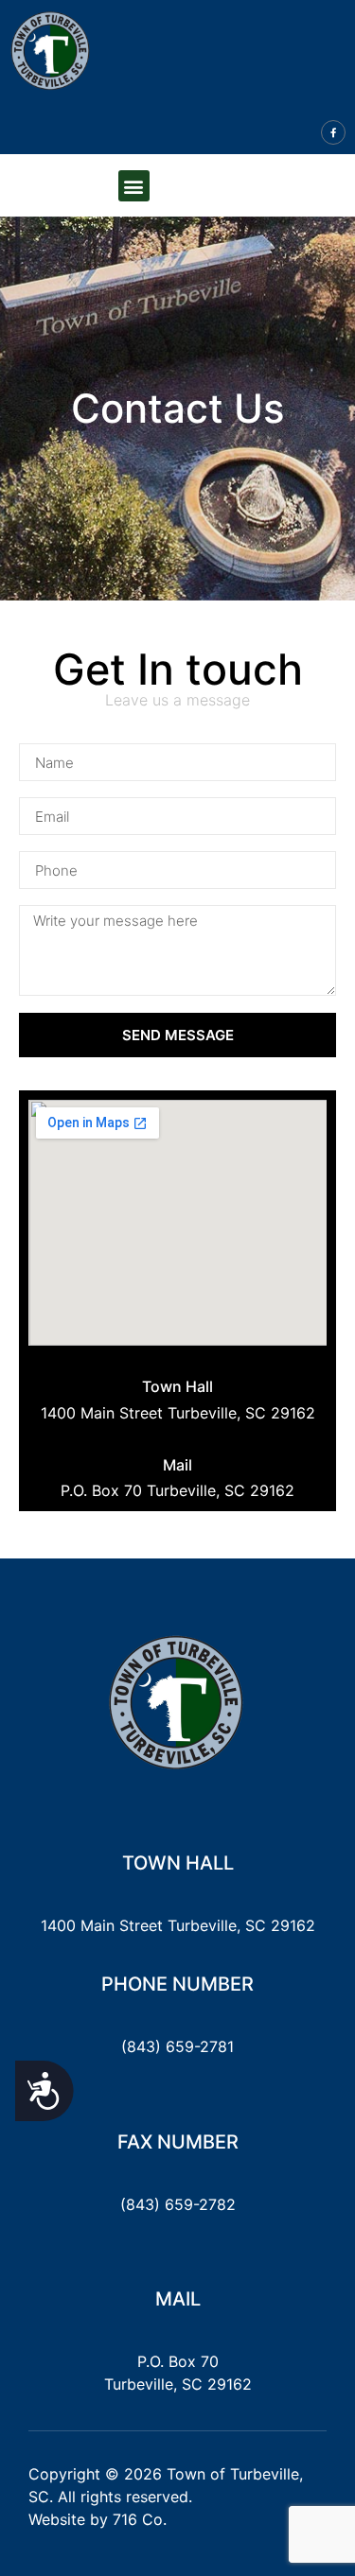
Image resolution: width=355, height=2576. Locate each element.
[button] (134, 186)
